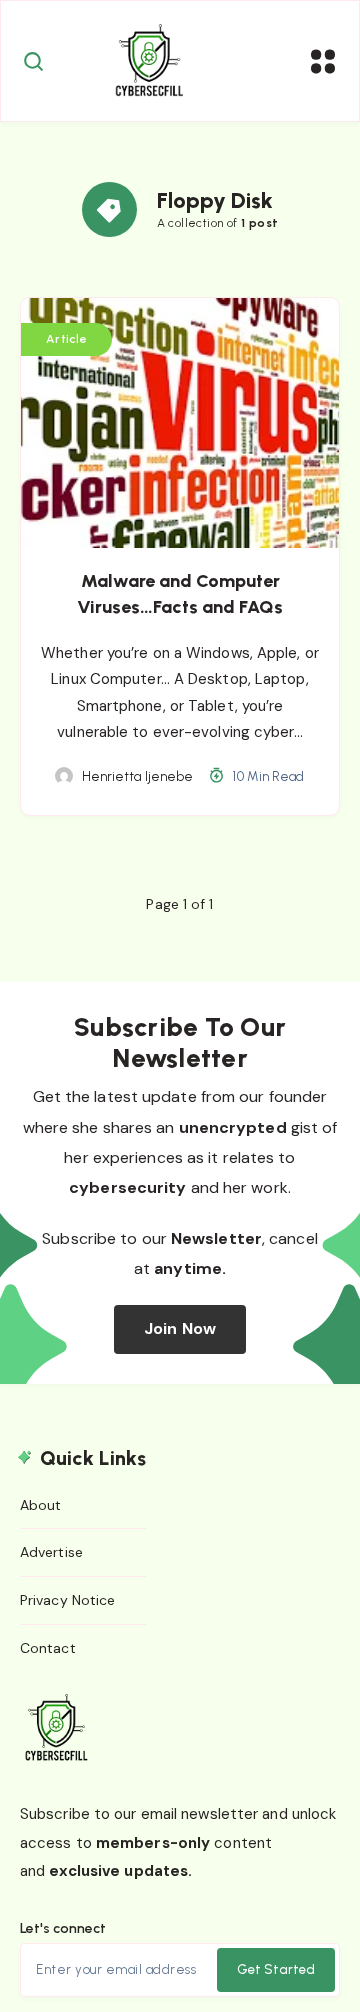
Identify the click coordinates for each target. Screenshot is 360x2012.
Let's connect (63, 1928)
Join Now (180, 1328)
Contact (48, 1648)
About (41, 1505)
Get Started (276, 1969)
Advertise (51, 1552)
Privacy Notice (67, 1600)
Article (66, 339)
